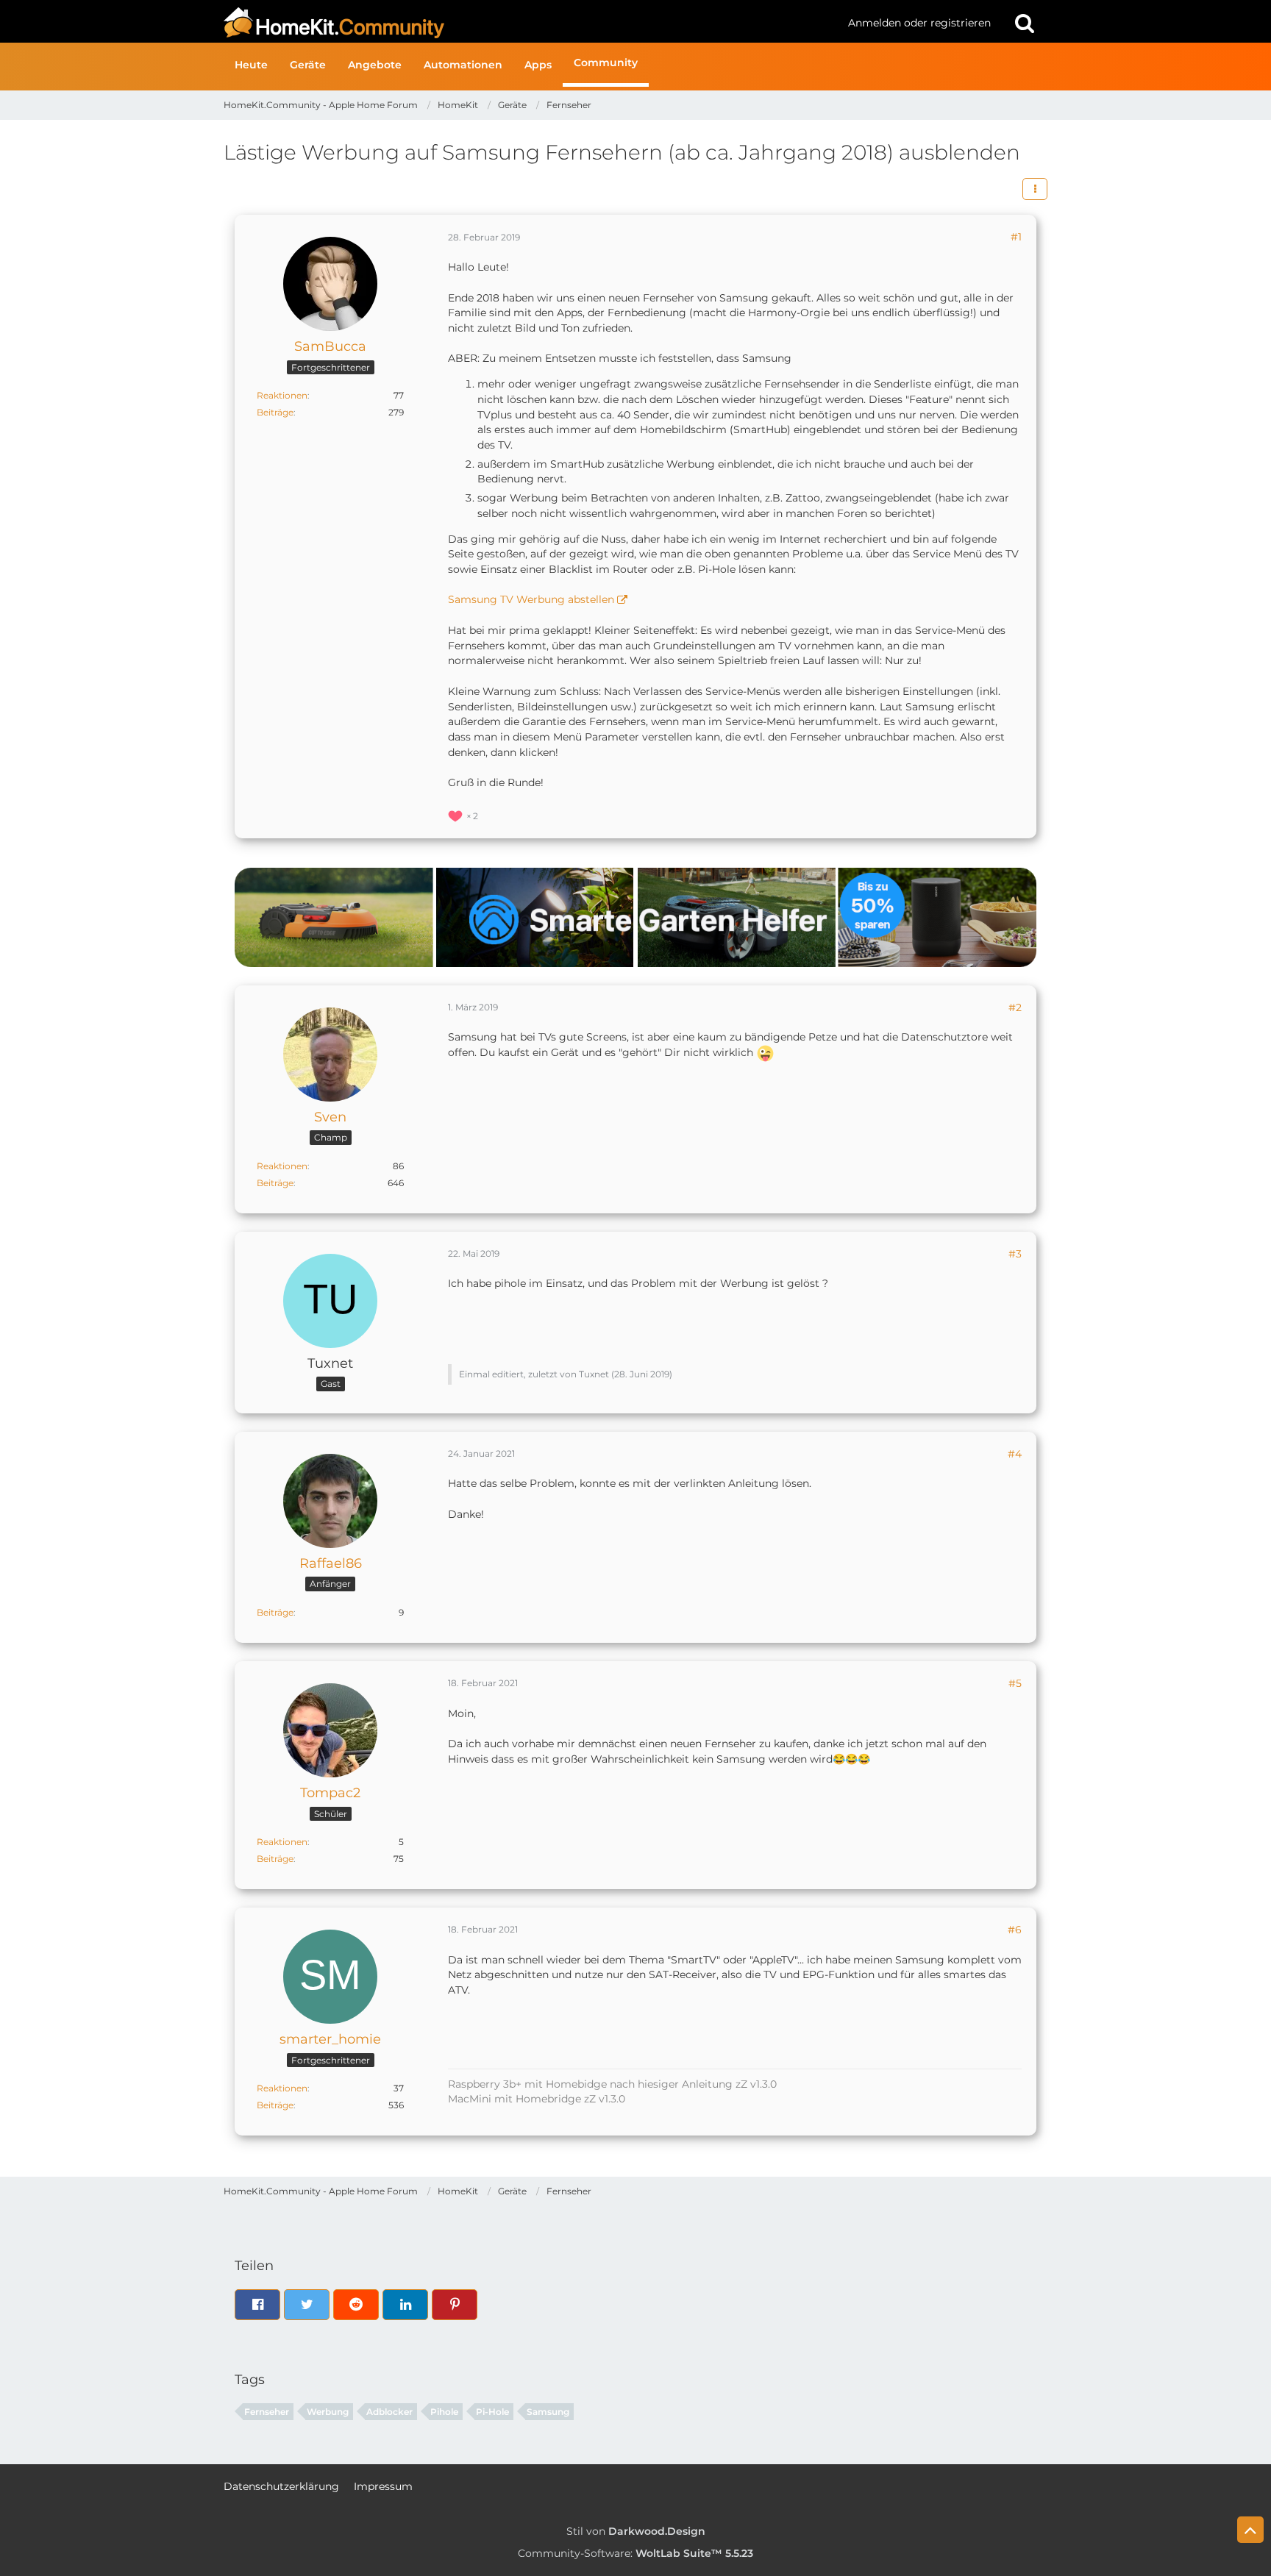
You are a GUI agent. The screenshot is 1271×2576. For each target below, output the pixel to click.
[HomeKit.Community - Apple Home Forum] (530, 23)
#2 (1015, 1007)
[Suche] (1025, 23)
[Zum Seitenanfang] (1250, 2530)
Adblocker (389, 2412)
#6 (1015, 1930)
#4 (1015, 1454)
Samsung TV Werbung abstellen (531, 599)
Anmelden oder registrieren (919, 23)
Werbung (328, 2412)
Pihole (444, 2412)
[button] (1035, 189)
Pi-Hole (492, 2412)
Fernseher (267, 2412)
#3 (1015, 1254)
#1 (1016, 237)
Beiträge (275, 412)
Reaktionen (282, 395)
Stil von (636, 2531)
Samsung (548, 2412)
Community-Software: (635, 2553)
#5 (1015, 1683)
